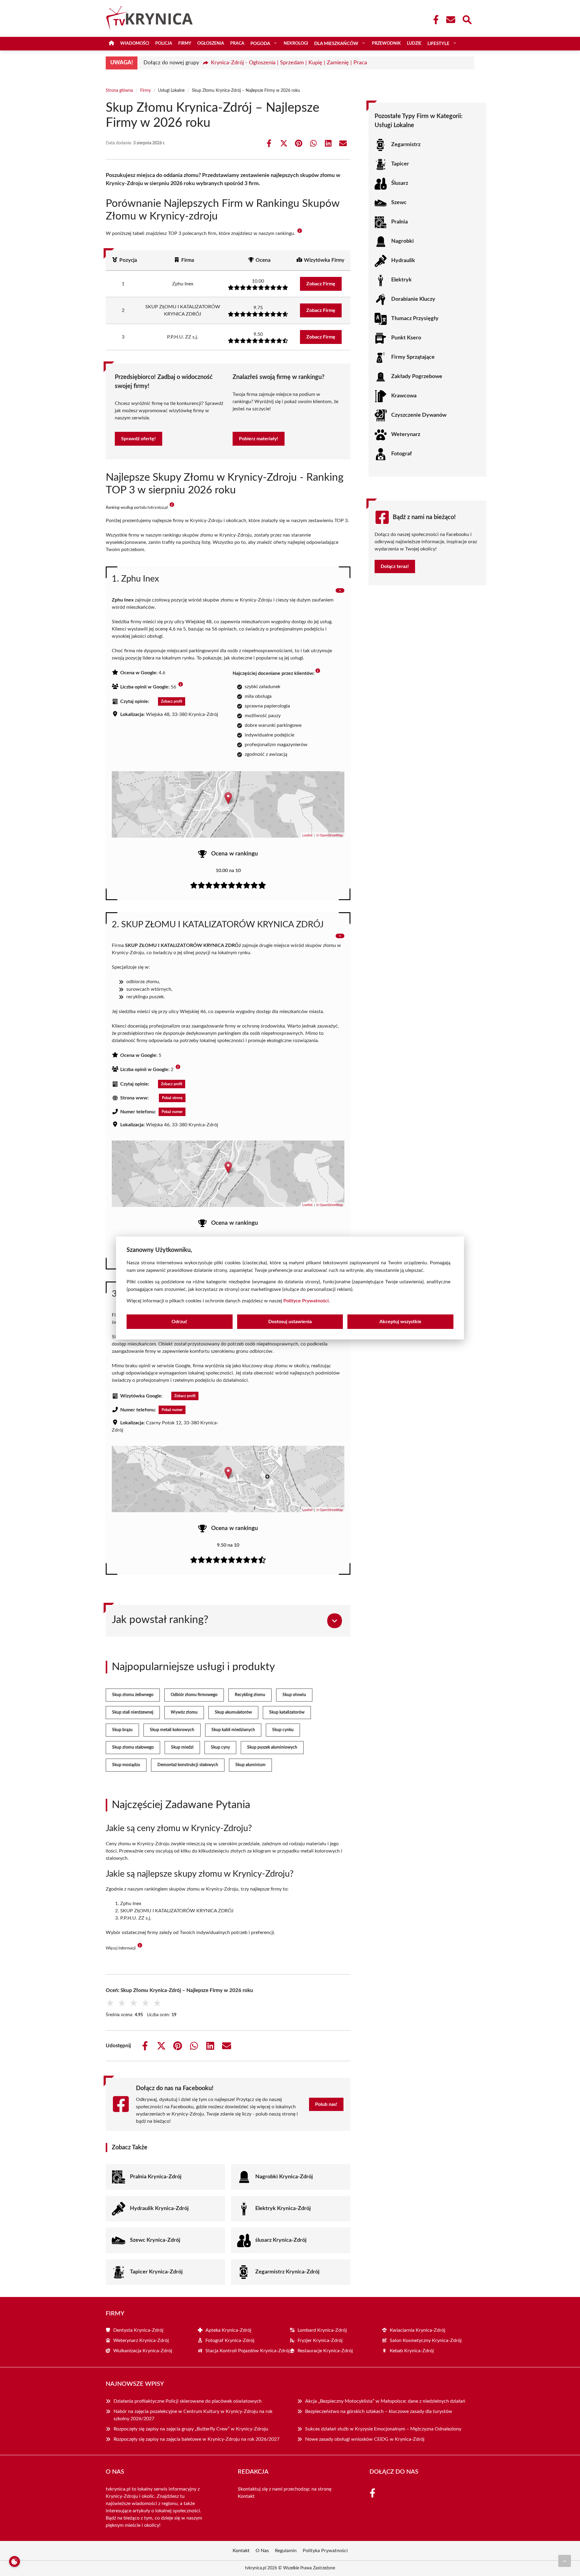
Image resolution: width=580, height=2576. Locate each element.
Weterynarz (406, 435)
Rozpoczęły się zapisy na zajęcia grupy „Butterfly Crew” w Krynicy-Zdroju (191, 2429)
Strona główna (119, 91)
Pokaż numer (172, 1112)
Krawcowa (404, 396)
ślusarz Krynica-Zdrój (281, 2240)
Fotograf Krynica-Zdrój (230, 2340)
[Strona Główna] (111, 44)
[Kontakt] (450, 20)
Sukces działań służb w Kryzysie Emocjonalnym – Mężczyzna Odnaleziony (383, 2429)
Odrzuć (179, 1322)
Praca (237, 43)
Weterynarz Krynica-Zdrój (141, 2340)
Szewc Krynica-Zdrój (155, 2240)
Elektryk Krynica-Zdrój (283, 2209)
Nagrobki (403, 241)
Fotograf (401, 454)
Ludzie (414, 43)
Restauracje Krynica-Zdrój (325, 2351)
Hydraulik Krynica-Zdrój (159, 2209)
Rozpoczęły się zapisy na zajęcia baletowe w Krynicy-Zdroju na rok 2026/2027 (197, 2439)
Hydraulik (403, 261)
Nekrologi (296, 43)
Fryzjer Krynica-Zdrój (320, 2340)
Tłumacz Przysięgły (415, 319)
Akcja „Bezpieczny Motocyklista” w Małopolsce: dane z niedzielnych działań (385, 2401)
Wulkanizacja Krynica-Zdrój (143, 2351)
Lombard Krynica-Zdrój (322, 2330)
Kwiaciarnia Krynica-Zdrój (417, 2330)
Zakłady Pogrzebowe (417, 377)
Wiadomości (135, 43)
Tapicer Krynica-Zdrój (156, 2272)
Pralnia (400, 222)
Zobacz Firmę (321, 284)
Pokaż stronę (172, 1098)
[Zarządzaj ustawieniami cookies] (14, 2562)
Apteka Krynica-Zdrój (228, 2330)
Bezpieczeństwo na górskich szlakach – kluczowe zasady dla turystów (379, 2411)
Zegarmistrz (406, 145)
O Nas (262, 2551)
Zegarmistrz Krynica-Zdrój (287, 2272)
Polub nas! (326, 2104)
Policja (164, 43)
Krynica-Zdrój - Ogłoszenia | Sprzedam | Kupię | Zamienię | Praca (289, 63)
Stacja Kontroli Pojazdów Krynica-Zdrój (248, 2351)
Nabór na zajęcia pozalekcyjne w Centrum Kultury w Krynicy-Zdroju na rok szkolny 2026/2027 (193, 2415)
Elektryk (401, 280)
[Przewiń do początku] (565, 2561)
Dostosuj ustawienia (290, 1322)
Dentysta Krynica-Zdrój (138, 2330)
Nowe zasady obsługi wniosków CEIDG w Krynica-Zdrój (365, 2439)
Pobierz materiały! (259, 439)
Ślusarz (400, 183)
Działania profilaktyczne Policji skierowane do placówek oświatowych (188, 2401)
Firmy (185, 43)
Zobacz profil (172, 701)
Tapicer (400, 164)
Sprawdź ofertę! (139, 439)
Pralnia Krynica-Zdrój (156, 2177)
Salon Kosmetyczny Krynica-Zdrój (426, 2340)
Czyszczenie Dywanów (419, 415)
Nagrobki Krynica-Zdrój (284, 2177)
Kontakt (246, 2496)
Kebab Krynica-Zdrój (412, 2351)
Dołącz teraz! (395, 566)
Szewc (399, 203)
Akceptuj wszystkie (400, 1322)
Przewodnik (386, 43)
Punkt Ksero (406, 338)
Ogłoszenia (211, 43)
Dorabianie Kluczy (413, 299)
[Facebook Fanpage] (434, 20)
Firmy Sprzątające (413, 357)
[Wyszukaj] (467, 19)
